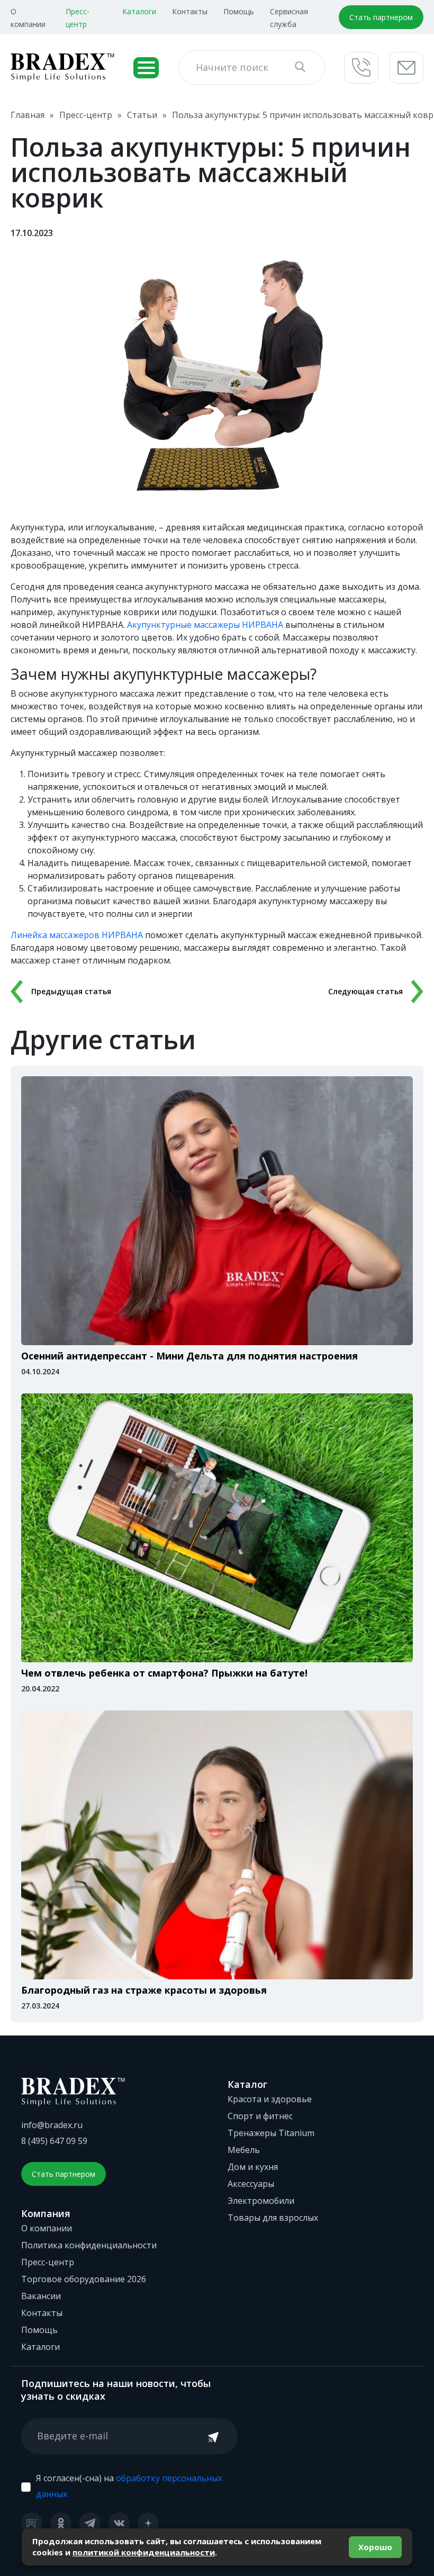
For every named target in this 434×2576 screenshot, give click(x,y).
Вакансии (41, 2296)
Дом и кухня (253, 2167)
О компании (47, 2228)
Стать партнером (381, 17)
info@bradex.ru (52, 2125)
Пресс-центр (48, 2262)
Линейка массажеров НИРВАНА (77, 935)
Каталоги (139, 11)
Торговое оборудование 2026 (84, 2279)
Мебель (244, 2150)
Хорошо (375, 2547)
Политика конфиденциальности (89, 2245)
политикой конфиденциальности (144, 2552)
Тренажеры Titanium (271, 2133)
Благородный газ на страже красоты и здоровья (144, 1990)
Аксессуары (251, 2184)
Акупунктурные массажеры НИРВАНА (205, 625)
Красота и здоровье (270, 2099)
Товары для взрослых (273, 2218)
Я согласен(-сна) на (129, 2486)
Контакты (190, 11)
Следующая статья (365, 991)
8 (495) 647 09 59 (54, 2141)
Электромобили (261, 2201)
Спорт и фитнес (260, 2116)
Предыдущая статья (71, 991)
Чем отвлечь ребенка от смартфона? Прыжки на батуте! (164, 1673)
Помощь (239, 11)
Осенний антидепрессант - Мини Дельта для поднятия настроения (189, 1356)
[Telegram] (90, 2523)
